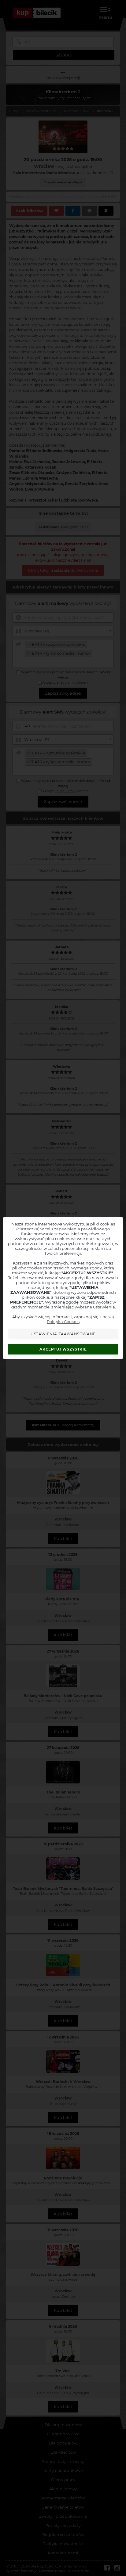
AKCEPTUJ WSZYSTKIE (63, 1349)
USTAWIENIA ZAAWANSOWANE (63, 1334)
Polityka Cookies (63, 1322)
